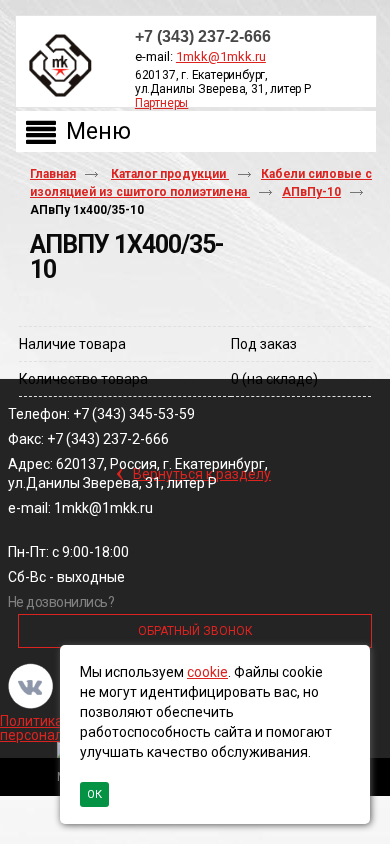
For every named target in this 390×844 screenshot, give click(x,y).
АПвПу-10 (311, 192)
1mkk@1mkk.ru (221, 56)
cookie (207, 672)
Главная (53, 174)
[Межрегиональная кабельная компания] (56, 66)
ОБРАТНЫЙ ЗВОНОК (195, 631)
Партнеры (161, 103)
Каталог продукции (170, 174)
